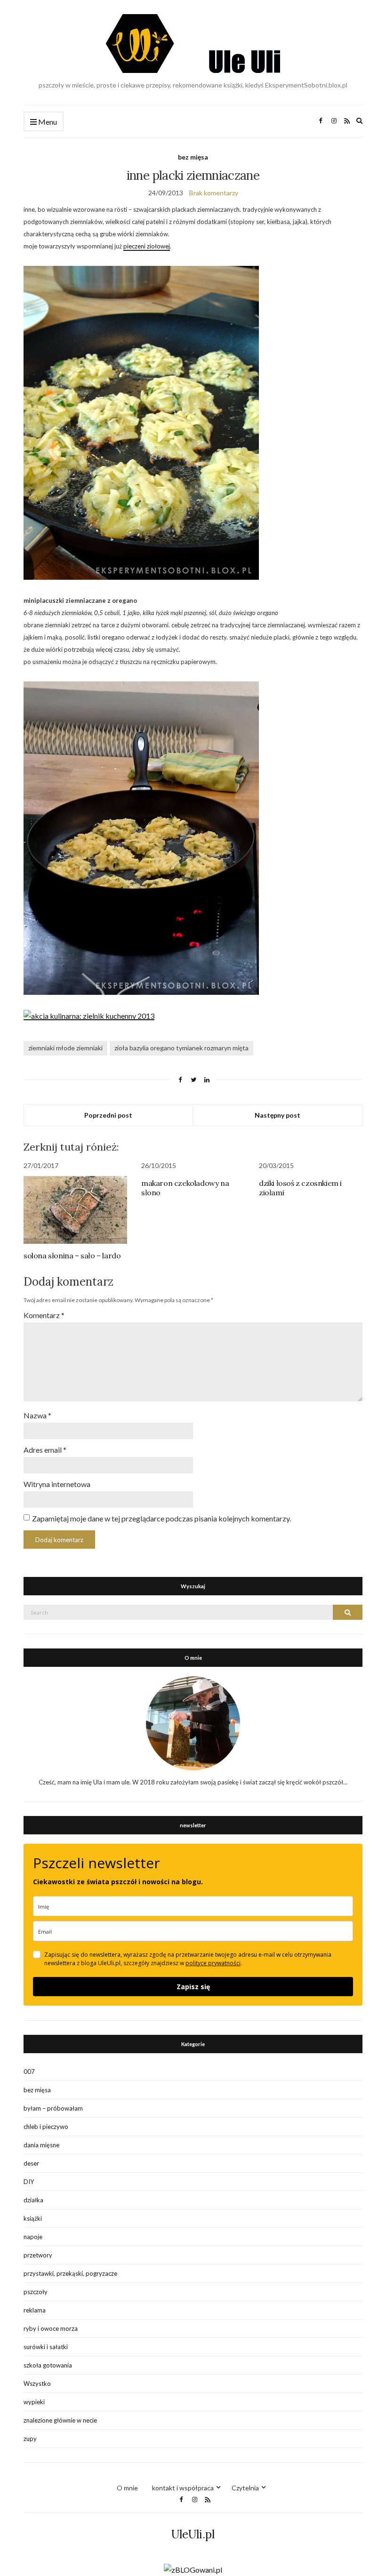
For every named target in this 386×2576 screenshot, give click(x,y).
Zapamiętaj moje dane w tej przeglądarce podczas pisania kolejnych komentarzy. (161, 1518)
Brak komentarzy (214, 193)
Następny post (277, 1115)
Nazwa (37, 1415)
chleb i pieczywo (46, 2127)
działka (33, 2200)
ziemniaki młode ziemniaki (65, 1048)
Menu (47, 122)
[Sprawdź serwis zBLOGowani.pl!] (193, 2569)
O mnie (127, 2488)
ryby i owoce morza (51, 2328)
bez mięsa (193, 157)
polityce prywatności (213, 1963)
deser (31, 2163)
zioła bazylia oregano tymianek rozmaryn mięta (181, 1048)
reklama (35, 2310)
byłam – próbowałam (53, 2108)
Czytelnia (245, 2488)
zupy (30, 2439)
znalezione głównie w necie (60, 2420)
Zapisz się (193, 1987)
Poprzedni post (108, 1115)
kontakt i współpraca (183, 2488)
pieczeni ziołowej (147, 246)
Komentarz (44, 1315)
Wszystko (37, 2384)
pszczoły (36, 2292)
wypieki (34, 2402)
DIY (29, 2182)
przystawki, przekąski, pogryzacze (70, 2273)
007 (29, 2072)
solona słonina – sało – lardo (72, 1256)
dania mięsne (41, 2145)
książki (33, 2218)
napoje (33, 2237)
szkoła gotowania (48, 2365)
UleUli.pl (193, 2534)
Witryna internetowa (57, 1484)
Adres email (45, 1450)
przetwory (38, 2255)
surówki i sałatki (46, 2347)
